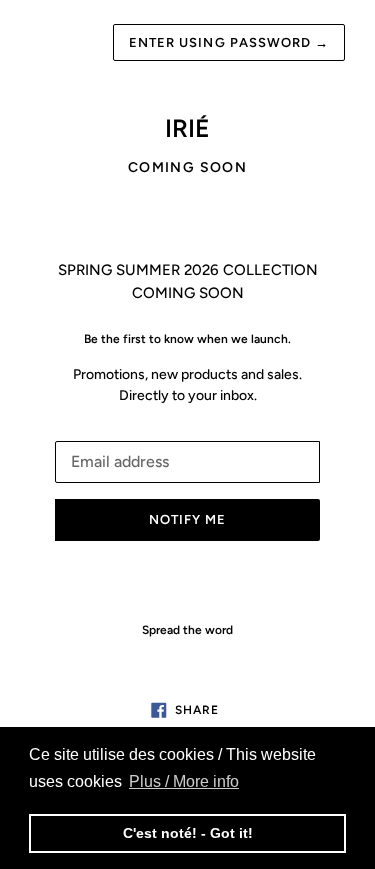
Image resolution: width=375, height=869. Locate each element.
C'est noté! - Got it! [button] (188, 833)
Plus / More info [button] (184, 781)
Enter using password (229, 42)
